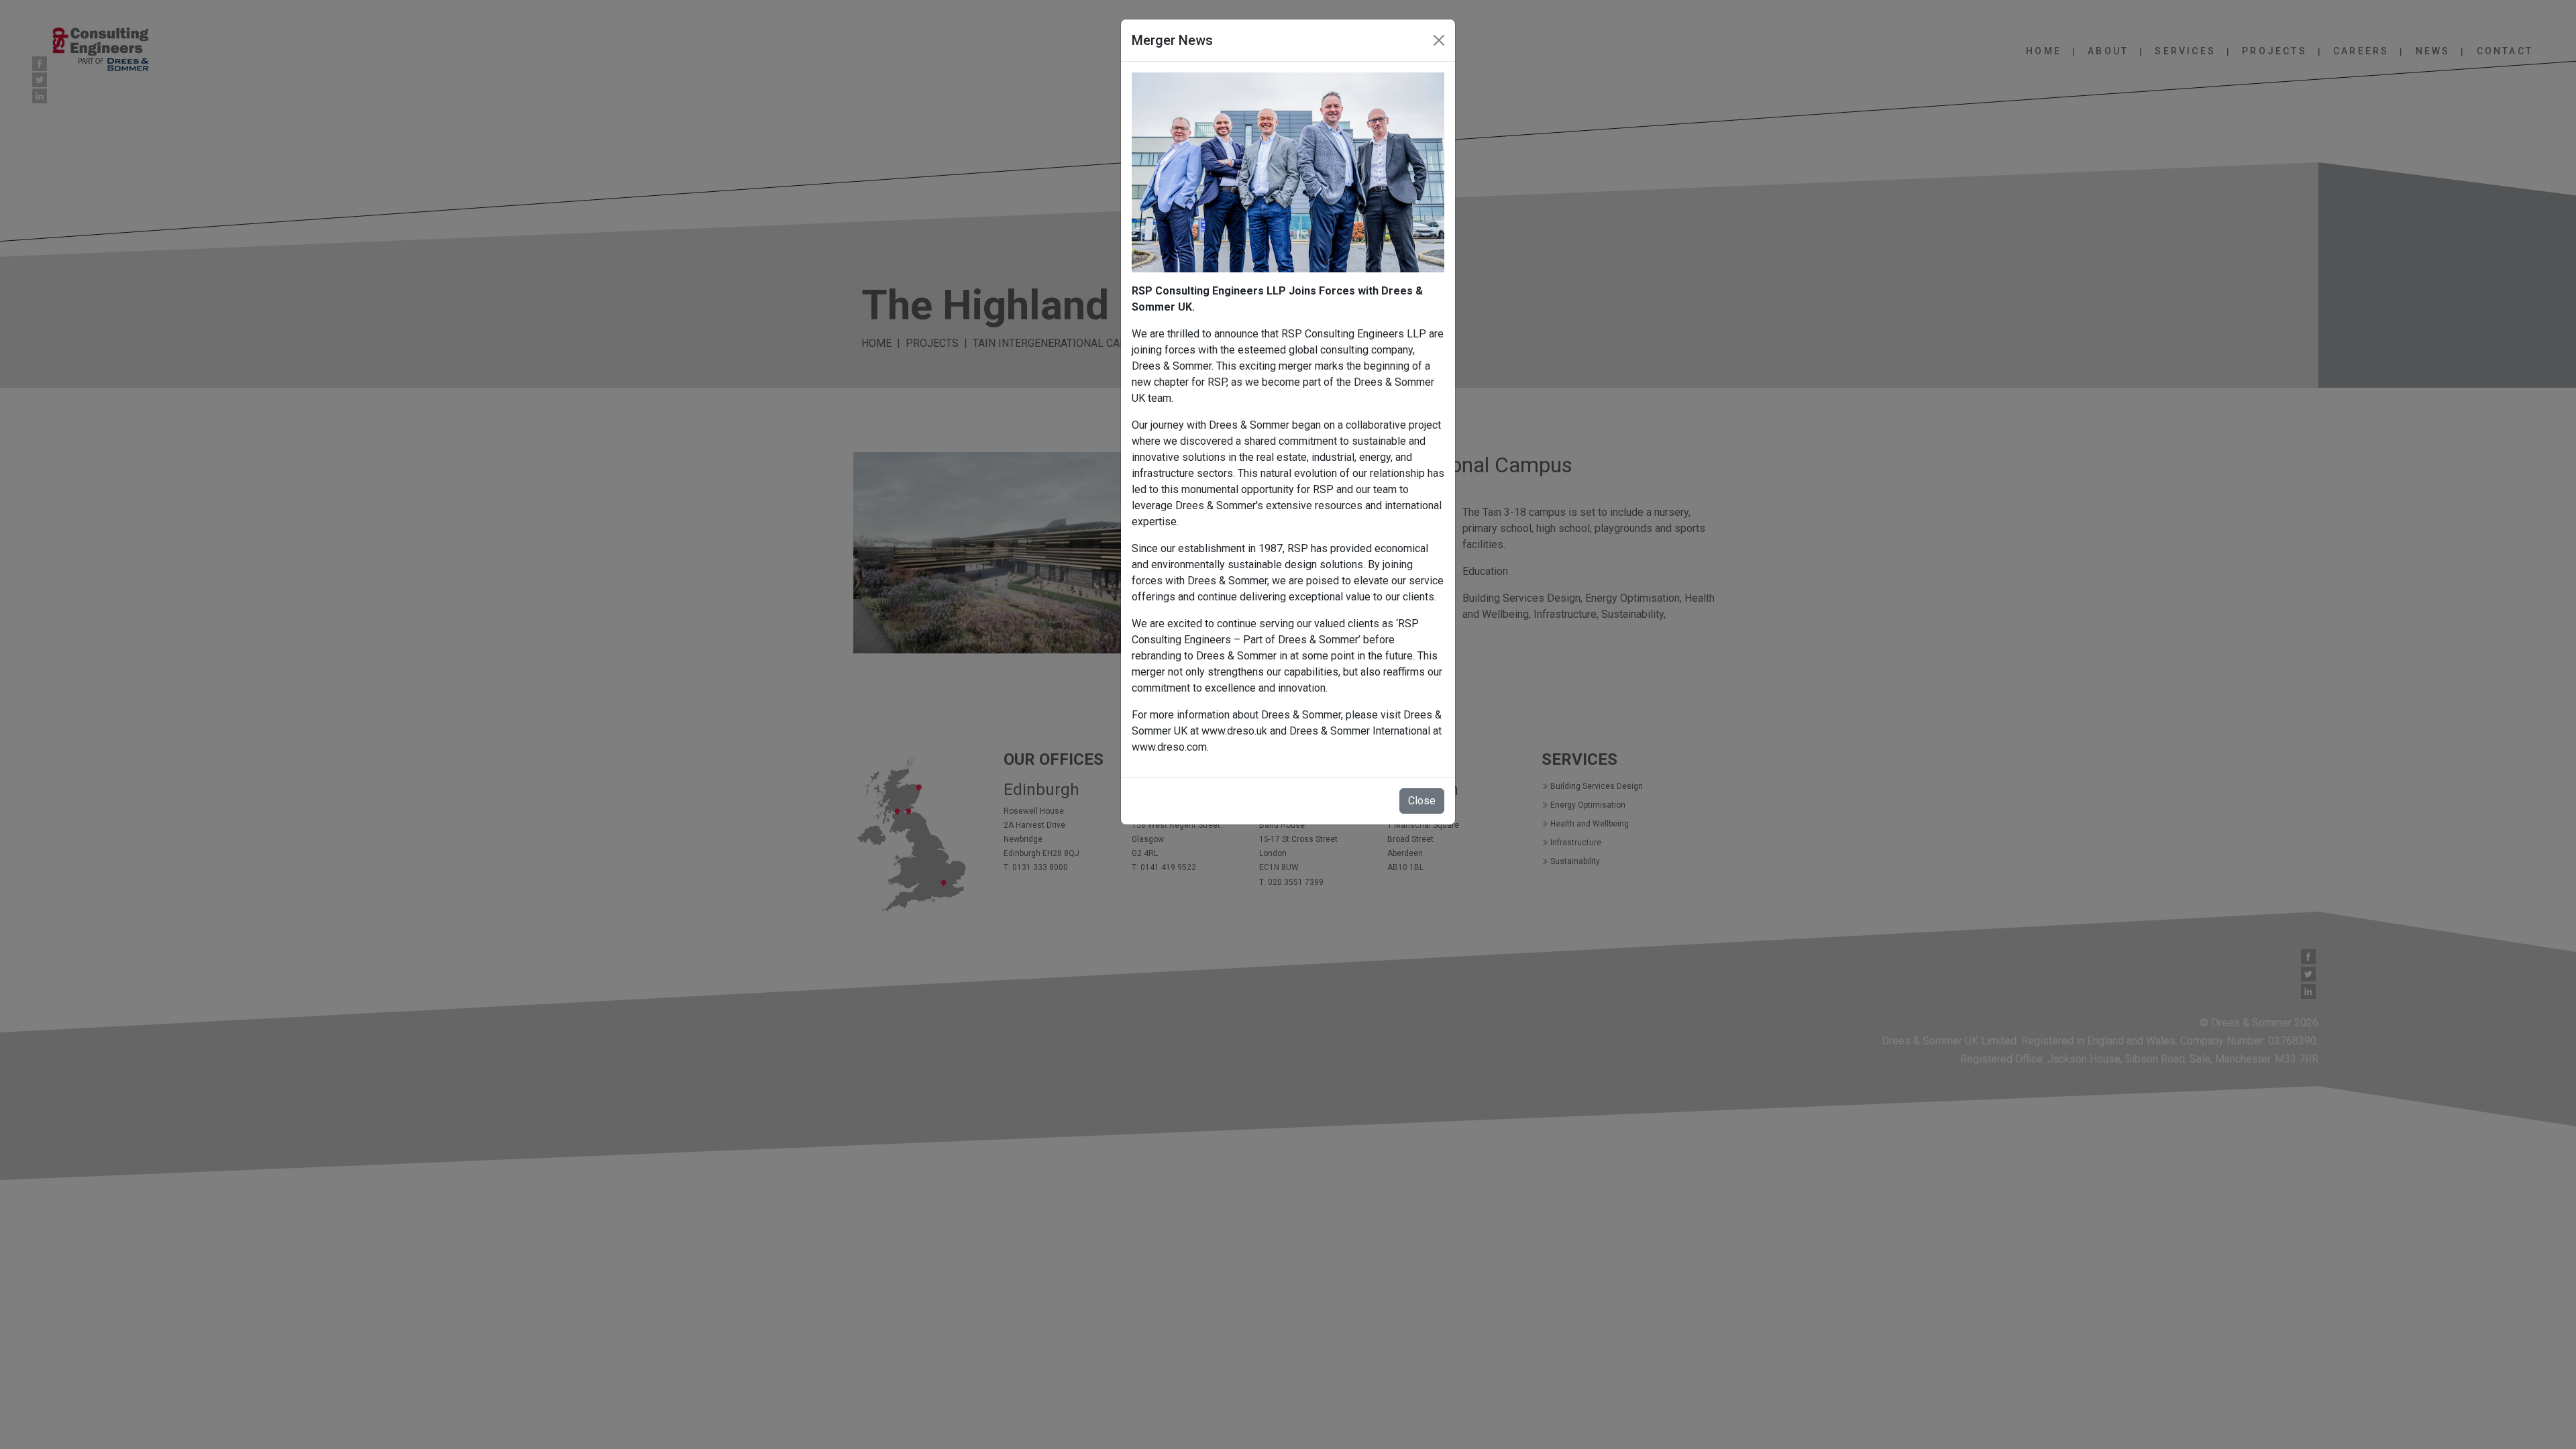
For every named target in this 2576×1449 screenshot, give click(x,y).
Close (1422, 801)
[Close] (1439, 40)
